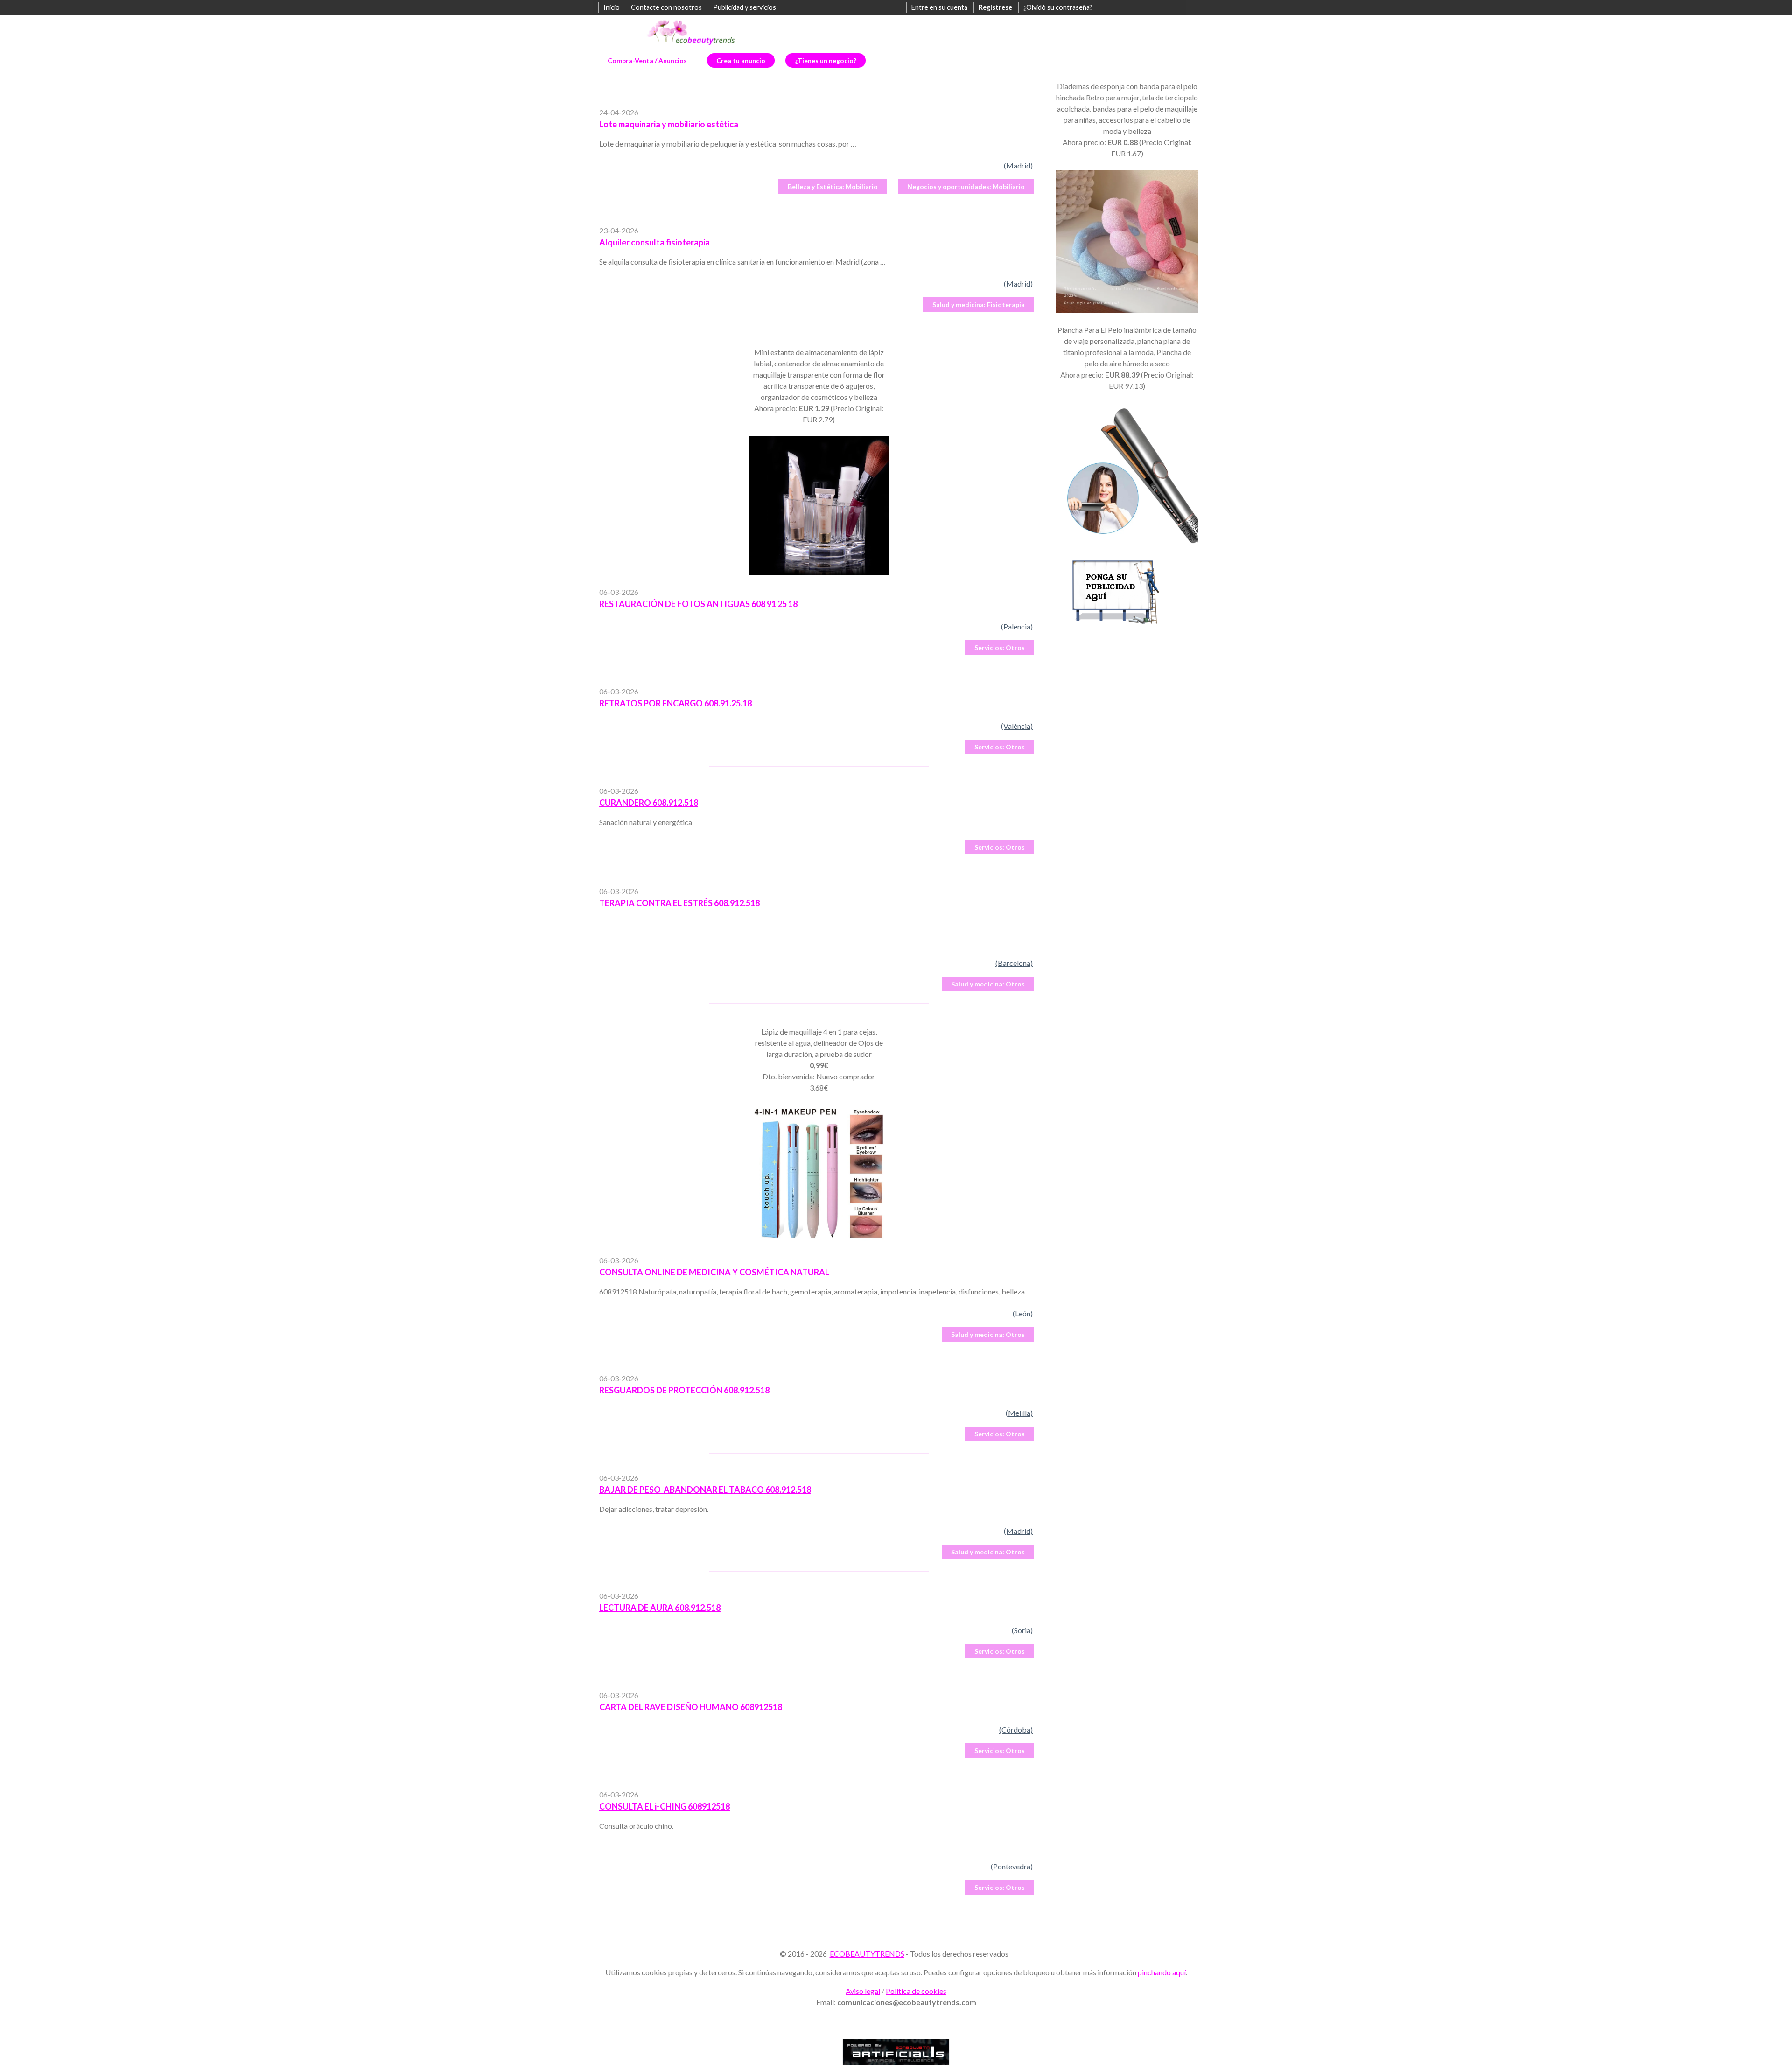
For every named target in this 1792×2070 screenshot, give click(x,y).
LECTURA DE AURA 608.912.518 (660, 1608)
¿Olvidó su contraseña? (1058, 7)
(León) (1023, 1313)
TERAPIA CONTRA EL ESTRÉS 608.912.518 (679, 903)
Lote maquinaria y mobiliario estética (669, 124)
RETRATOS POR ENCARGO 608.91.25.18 (675, 703)
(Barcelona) (1014, 963)
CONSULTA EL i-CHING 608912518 (665, 1806)
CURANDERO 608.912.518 (649, 803)
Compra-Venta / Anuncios (647, 60)
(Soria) (1022, 1630)
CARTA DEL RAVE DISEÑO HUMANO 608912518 (691, 1707)
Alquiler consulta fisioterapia (654, 242)
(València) (1017, 726)
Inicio (612, 7)
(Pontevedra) (1012, 1866)
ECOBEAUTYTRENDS (867, 1954)
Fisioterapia (979, 304)
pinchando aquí (1162, 1972)
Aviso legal (863, 1991)
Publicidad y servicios (745, 7)
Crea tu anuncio (741, 60)
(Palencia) (1017, 626)
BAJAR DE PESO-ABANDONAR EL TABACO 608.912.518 (705, 1490)
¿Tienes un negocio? (826, 60)
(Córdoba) (1016, 1730)
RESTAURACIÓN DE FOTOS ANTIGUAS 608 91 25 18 (698, 604)
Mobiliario (833, 186)
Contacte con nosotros (666, 7)
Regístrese (995, 7)
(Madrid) (1018, 165)
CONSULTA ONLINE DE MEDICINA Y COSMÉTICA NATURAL (714, 1272)
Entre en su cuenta (939, 7)
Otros (1000, 647)
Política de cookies (916, 1991)
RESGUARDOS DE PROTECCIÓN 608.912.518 (684, 1390)
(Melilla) (1019, 1413)
